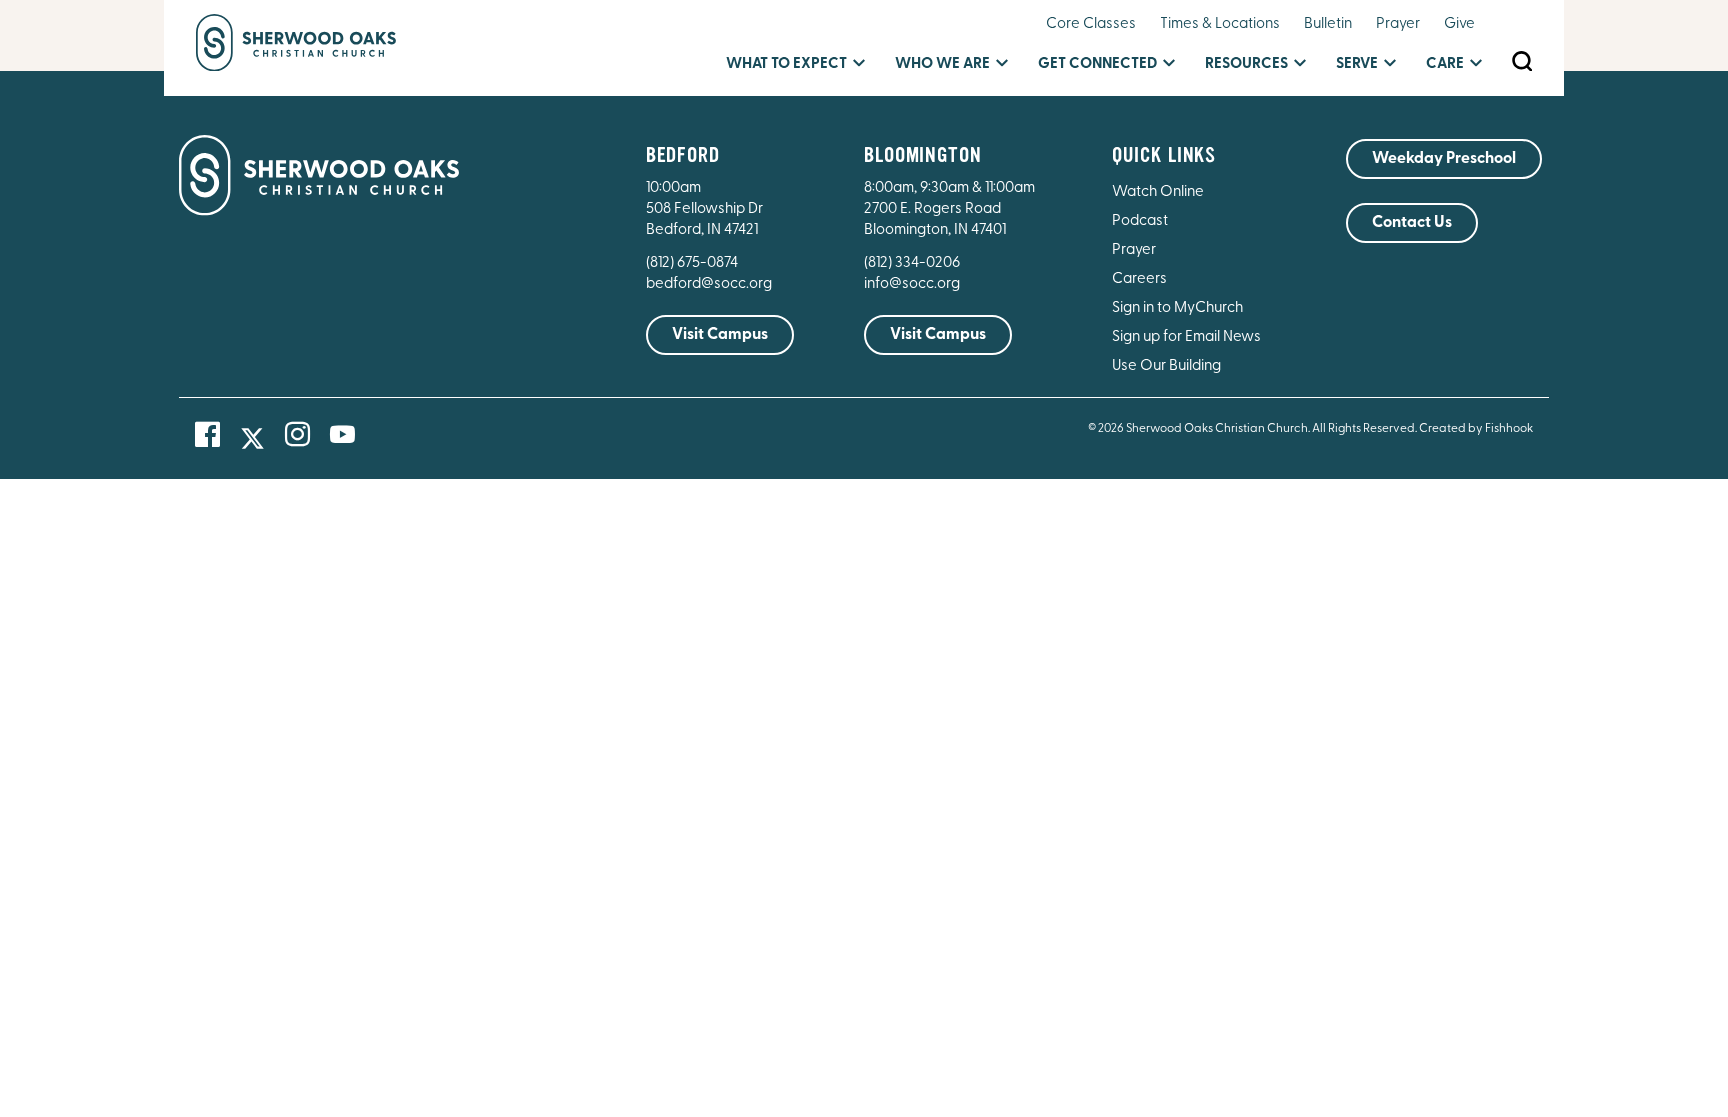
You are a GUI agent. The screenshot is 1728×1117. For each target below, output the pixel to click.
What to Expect (786, 64)
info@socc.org (912, 284)
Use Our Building (1166, 366)
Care (1445, 64)
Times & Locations (1220, 24)
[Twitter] (252, 438)
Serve (1357, 64)
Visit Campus (720, 335)
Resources (1246, 64)
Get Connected (1097, 64)
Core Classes (1091, 24)
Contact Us (1412, 223)
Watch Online (1158, 192)
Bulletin (1328, 24)
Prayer (1398, 24)
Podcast (1140, 221)
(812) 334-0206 (912, 263)
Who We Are (942, 64)
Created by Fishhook (1476, 429)
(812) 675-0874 (693, 263)
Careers (1139, 279)
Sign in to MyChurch (1177, 308)
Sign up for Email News (1186, 337)
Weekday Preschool (1444, 159)
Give (1459, 24)
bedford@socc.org (709, 284)
